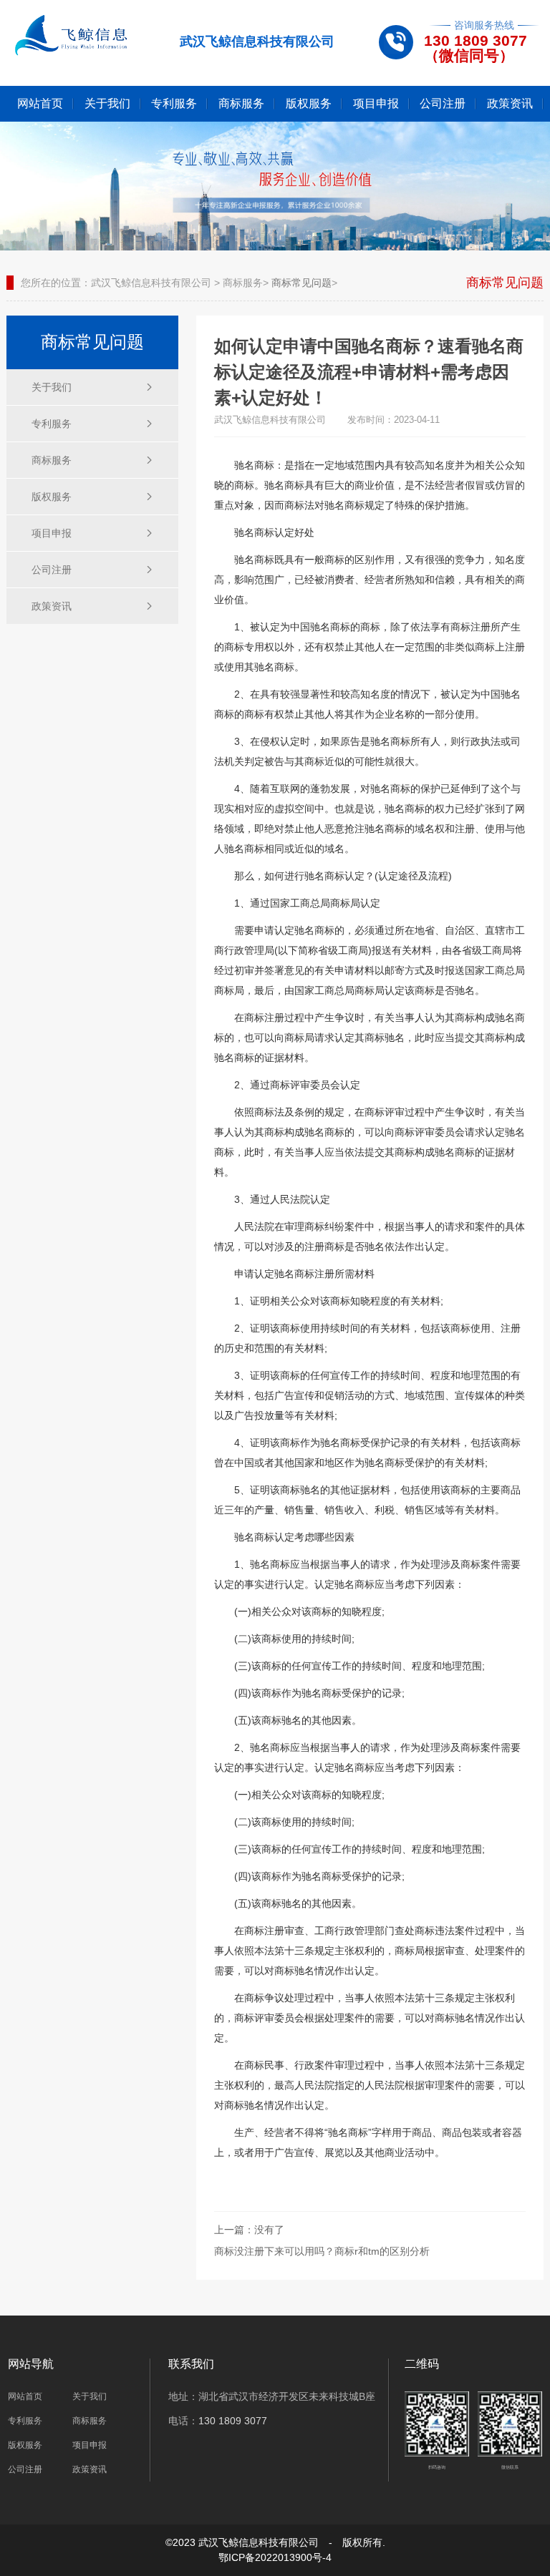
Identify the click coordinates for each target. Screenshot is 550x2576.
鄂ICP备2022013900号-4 (275, 2557)
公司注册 (443, 103)
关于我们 (107, 103)
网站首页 (40, 103)
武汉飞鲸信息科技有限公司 (151, 283)
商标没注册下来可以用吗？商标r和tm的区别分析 (322, 2251)
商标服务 (241, 103)
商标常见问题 (301, 283)
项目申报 (376, 103)
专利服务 (174, 103)
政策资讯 (510, 103)
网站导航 (31, 2364)
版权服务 (309, 103)
